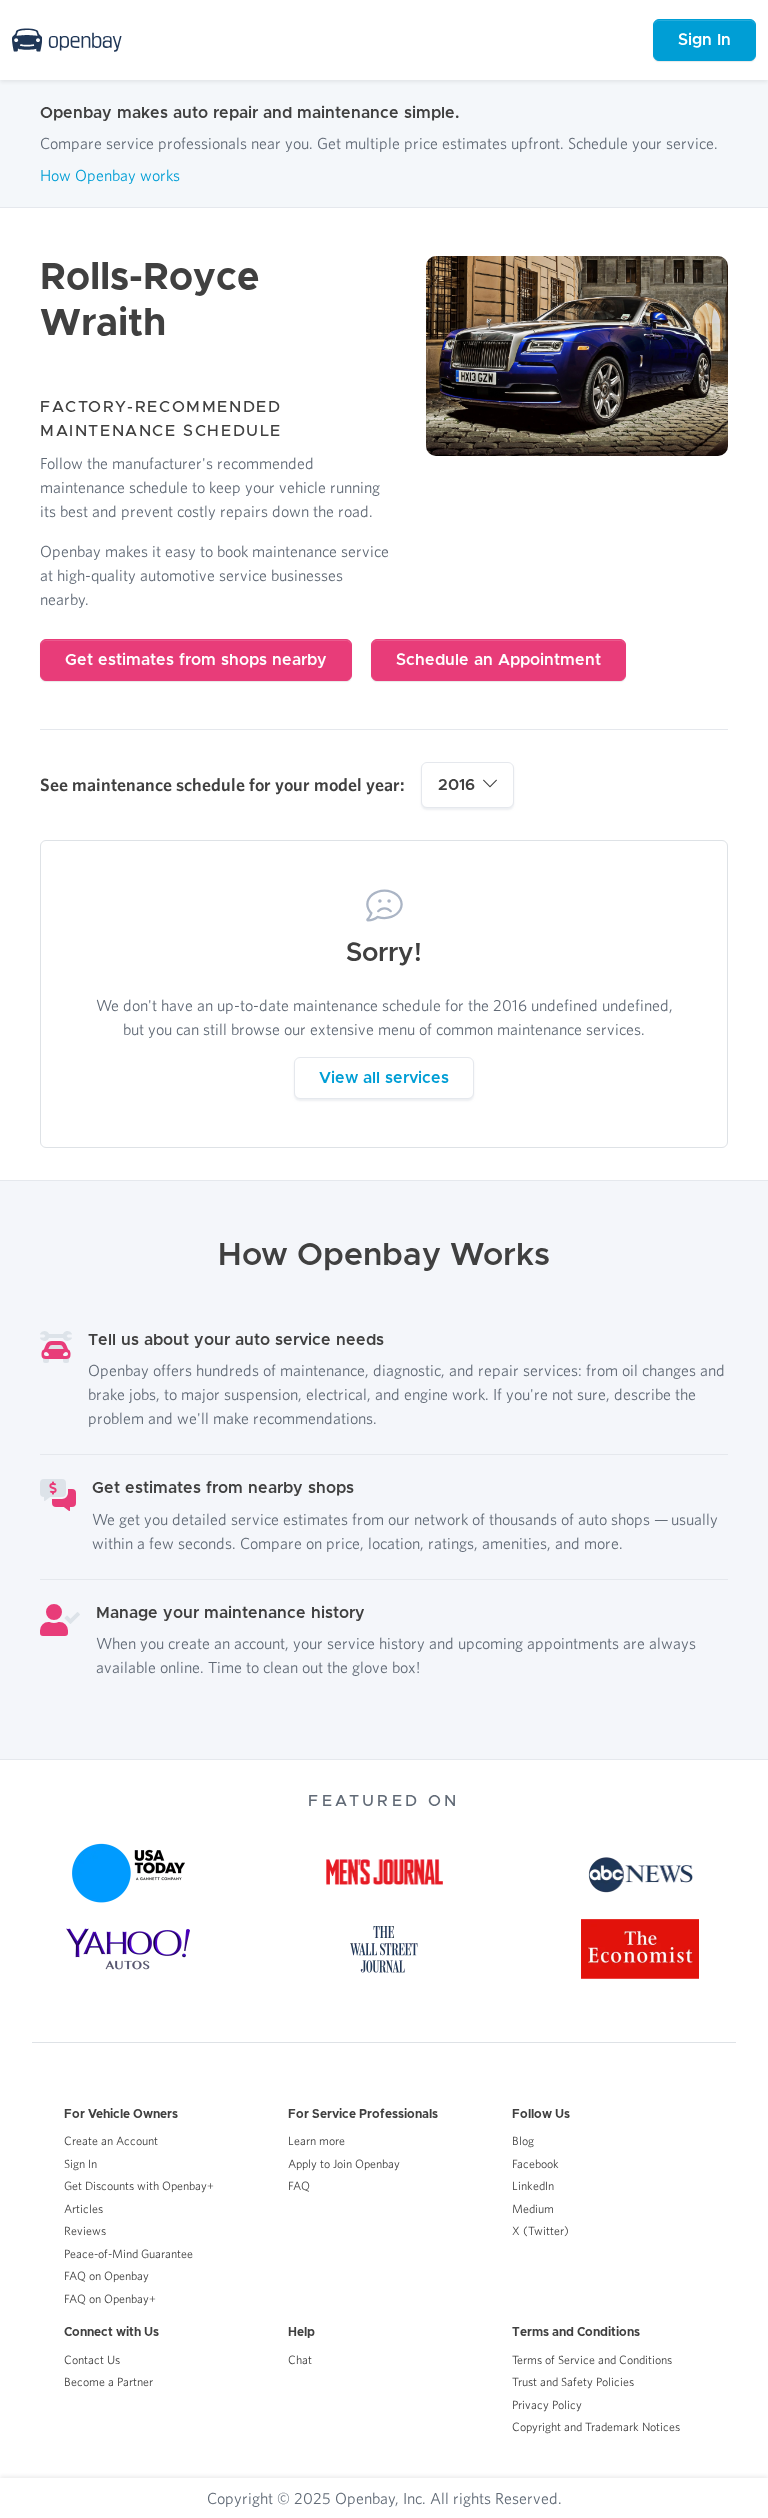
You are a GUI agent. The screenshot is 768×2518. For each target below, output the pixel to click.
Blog (523, 2140)
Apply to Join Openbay (344, 2163)
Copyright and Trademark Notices (596, 2426)
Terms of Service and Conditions (592, 2359)
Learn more (316, 2140)
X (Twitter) (540, 2230)
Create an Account (111, 2140)
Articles (83, 2208)
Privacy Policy (547, 2404)
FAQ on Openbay (106, 2275)
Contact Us (92, 2359)
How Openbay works (110, 175)
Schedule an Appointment (498, 660)
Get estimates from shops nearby (196, 660)
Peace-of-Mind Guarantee (128, 2253)
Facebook (535, 2163)
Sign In (704, 40)
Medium (533, 2208)
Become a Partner (108, 2381)
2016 (456, 785)
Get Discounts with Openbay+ (139, 2185)
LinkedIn (533, 2185)
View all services (384, 1078)
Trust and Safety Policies (573, 2381)
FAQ (299, 2185)
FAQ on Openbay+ (110, 2298)
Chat (300, 2359)
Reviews (85, 2230)
